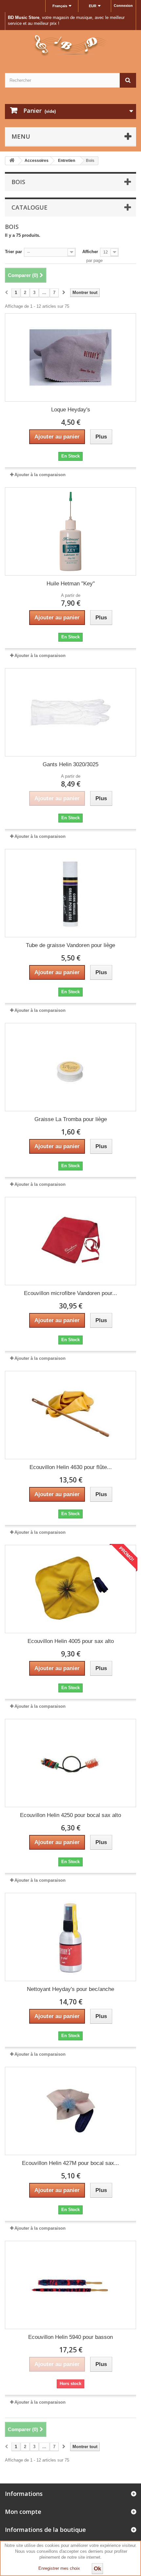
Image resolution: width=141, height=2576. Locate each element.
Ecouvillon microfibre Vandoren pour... (70, 1293)
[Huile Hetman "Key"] (70, 531)
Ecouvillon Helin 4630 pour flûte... (71, 1467)
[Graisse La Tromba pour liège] (70, 1067)
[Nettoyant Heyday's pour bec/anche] (70, 1937)
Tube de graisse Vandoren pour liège (70, 945)
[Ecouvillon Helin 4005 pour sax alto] (70, 1589)
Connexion (123, 6)
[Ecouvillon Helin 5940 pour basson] (70, 2285)
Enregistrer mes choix (59, 2568)
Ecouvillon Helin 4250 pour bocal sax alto (70, 1815)
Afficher (90, 252)
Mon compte (23, 2512)
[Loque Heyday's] (70, 357)
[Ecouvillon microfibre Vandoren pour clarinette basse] (70, 1241)
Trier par (13, 252)
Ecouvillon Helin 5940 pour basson (70, 2337)
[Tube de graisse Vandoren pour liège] (70, 893)
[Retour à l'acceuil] (12, 161)
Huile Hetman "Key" (71, 584)
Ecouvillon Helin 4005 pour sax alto (71, 1641)
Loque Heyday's (71, 410)
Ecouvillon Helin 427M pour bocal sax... (70, 2163)
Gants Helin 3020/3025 (70, 764)
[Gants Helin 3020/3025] (70, 712)
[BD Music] (70, 46)
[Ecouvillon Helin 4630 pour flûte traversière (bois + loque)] (70, 1415)
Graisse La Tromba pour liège (71, 1119)
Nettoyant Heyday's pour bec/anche (70, 1989)
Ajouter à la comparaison (40, 475)
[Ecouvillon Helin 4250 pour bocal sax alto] (70, 1763)
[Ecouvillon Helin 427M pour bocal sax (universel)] (70, 2111)
